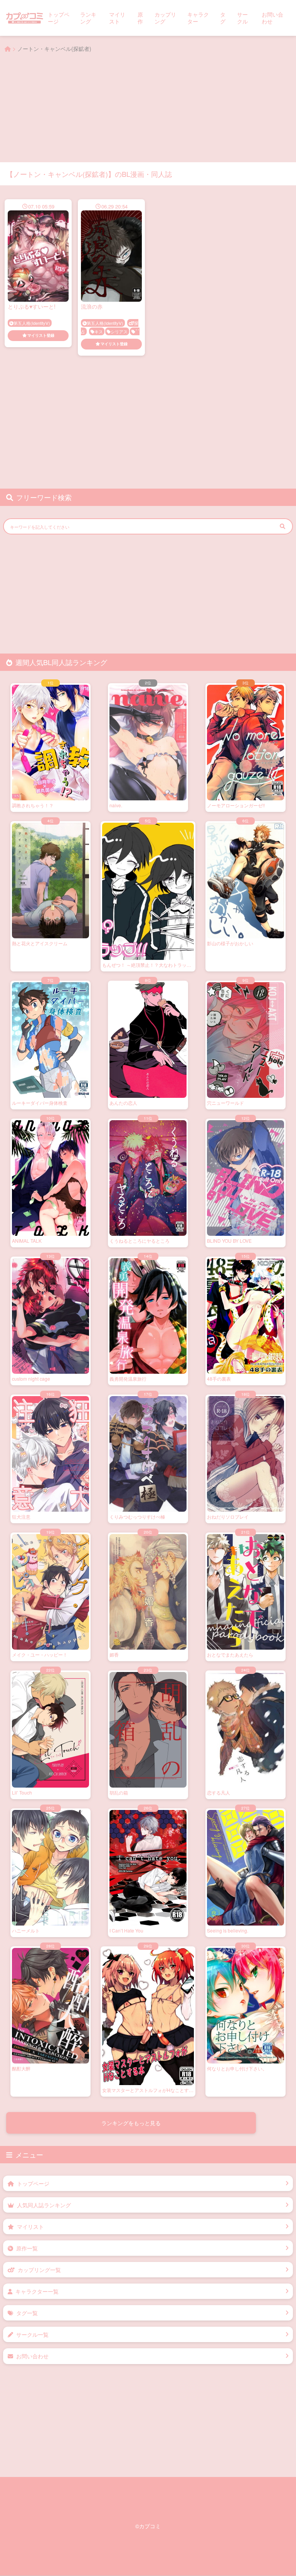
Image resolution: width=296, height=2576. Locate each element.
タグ (223, 18)
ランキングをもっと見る (131, 2123)
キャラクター (198, 18)
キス (99, 331)
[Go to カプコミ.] (8, 49)
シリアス (119, 331)
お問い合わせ (272, 18)
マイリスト (117, 18)
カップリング (165, 18)
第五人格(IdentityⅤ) (32, 323)
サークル (242, 18)
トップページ (59, 18)
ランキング (88, 18)
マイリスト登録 (41, 335)
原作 (140, 18)
